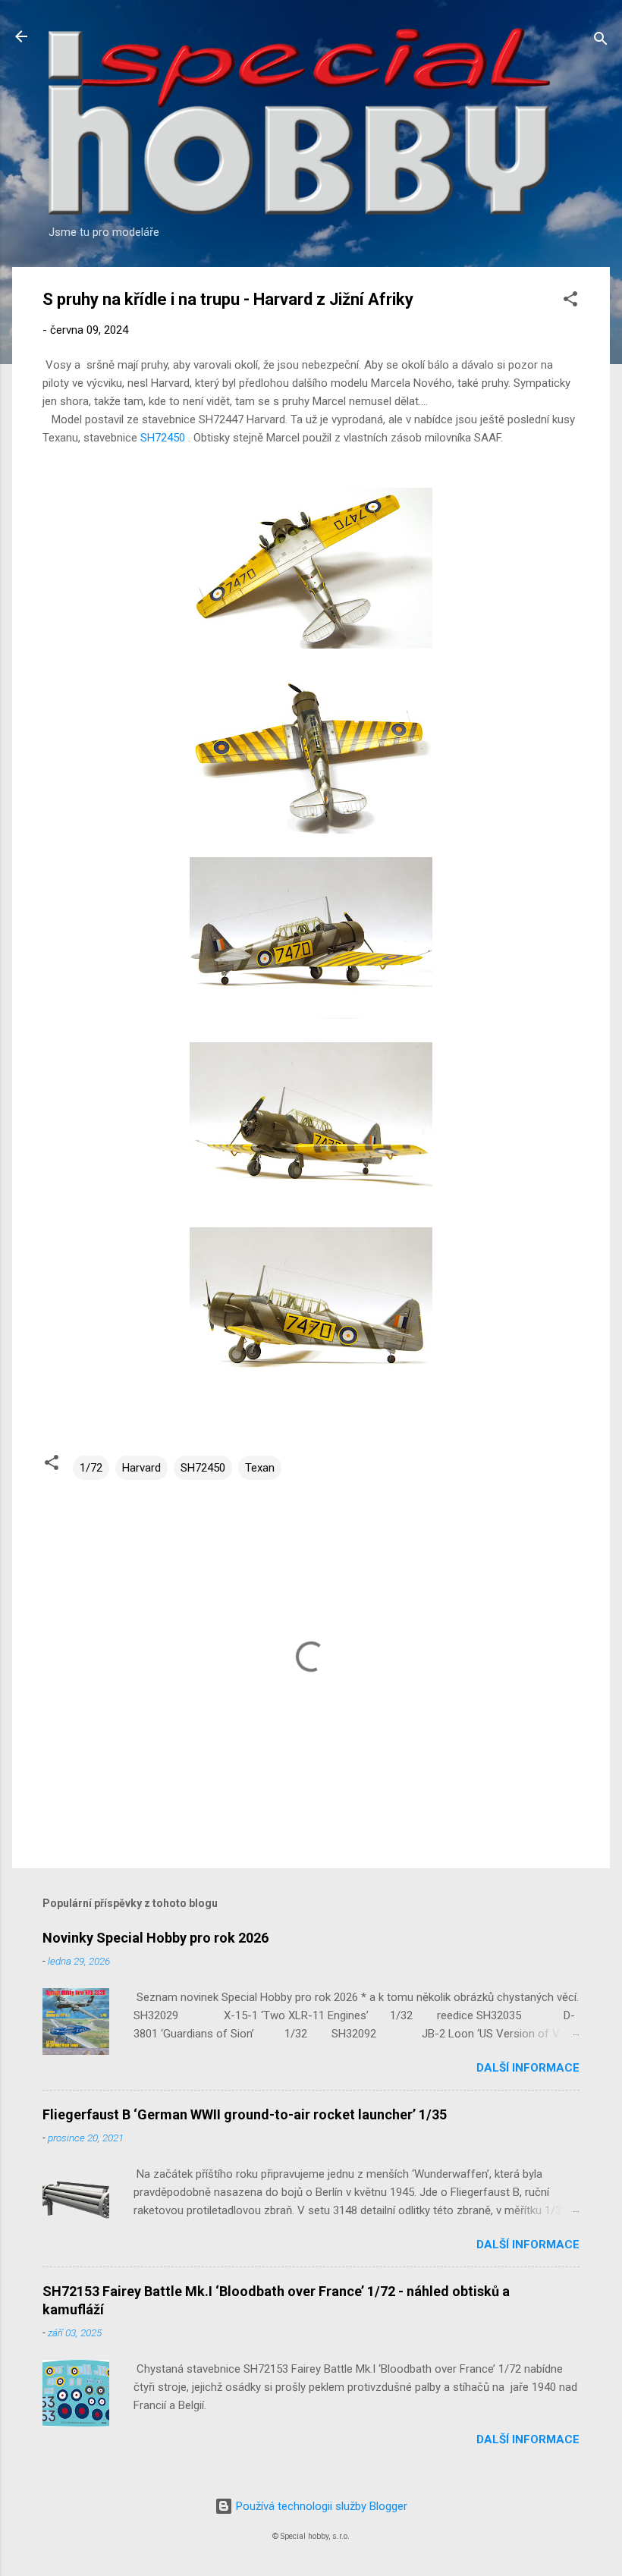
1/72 (91, 1468)
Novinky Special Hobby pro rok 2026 (155, 1938)
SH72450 (163, 438)
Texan (260, 1468)
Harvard (141, 1468)
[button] (570, 302)
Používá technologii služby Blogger (320, 2506)
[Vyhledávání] (601, 41)
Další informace (528, 2068)
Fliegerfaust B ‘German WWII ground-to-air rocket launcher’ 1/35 (245, 2114)
